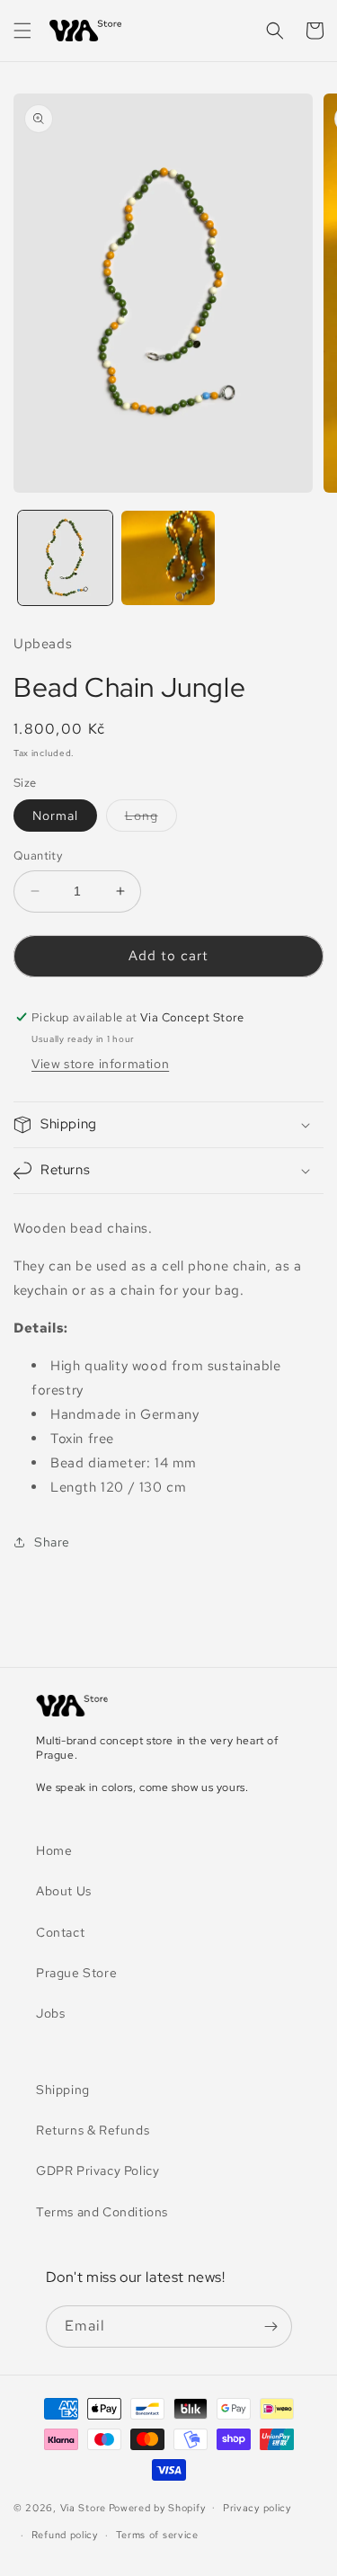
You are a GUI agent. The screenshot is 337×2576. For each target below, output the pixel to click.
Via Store (83, 2507)
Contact (60, 1932)
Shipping (63, 2090)
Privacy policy (257, 2508)
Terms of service (157, 2535)
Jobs (50, 2013)
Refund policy (65, 2535)
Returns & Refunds (93, 2130)
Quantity (38, 856)
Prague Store (76, 1973)
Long (151, 819)
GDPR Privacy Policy (98, 2170)
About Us (64, 1891)
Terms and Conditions (102, 2212)
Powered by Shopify (157, 2507)
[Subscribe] (271, 2326)
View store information (100, 1064)
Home (54, 1850)
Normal (55, 816)
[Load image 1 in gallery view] (65, 558)
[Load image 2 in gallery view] (168, 558)
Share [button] (52, 1542)
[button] (22, 31)
